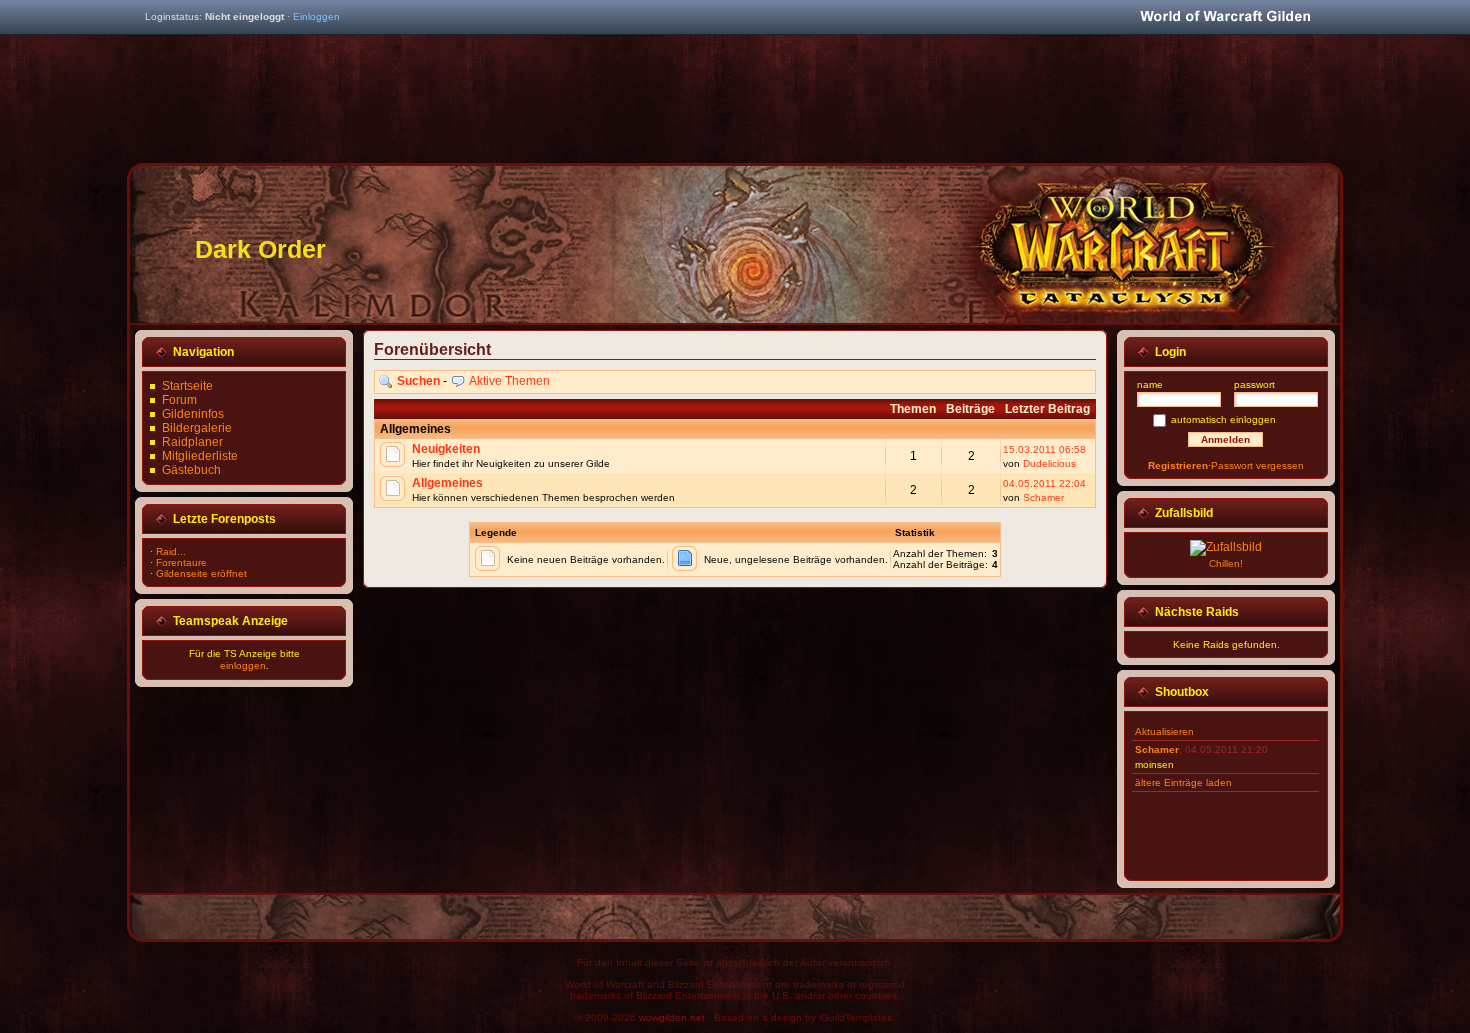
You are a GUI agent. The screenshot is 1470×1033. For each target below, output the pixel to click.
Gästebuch (191, 470)
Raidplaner (192, 442)
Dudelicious (1049, 463)
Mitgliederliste (200, 456)
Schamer (1043, 497)
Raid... (171, 551)
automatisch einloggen (1223, 419)
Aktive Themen (509, 381)
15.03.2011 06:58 (1044, 449)
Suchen (418, 381)
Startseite (187, 386)
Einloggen (316, 16)
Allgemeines (447, 483)
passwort (1254, 384)
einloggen (243, 665)
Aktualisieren (1164, 731)
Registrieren (1178, 465)
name (1150, 384)
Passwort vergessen (1257, 465)
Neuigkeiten (446, 449)
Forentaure (181, 562)
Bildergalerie (197, 428)
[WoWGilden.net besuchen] (1225, 17)
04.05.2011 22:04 (1044, 483)
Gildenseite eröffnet (201, 573)
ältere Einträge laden (1183, 782)
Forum (179, 400)
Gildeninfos (193, 414)
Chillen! (1226, 563)
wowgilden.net (672, 1017)
